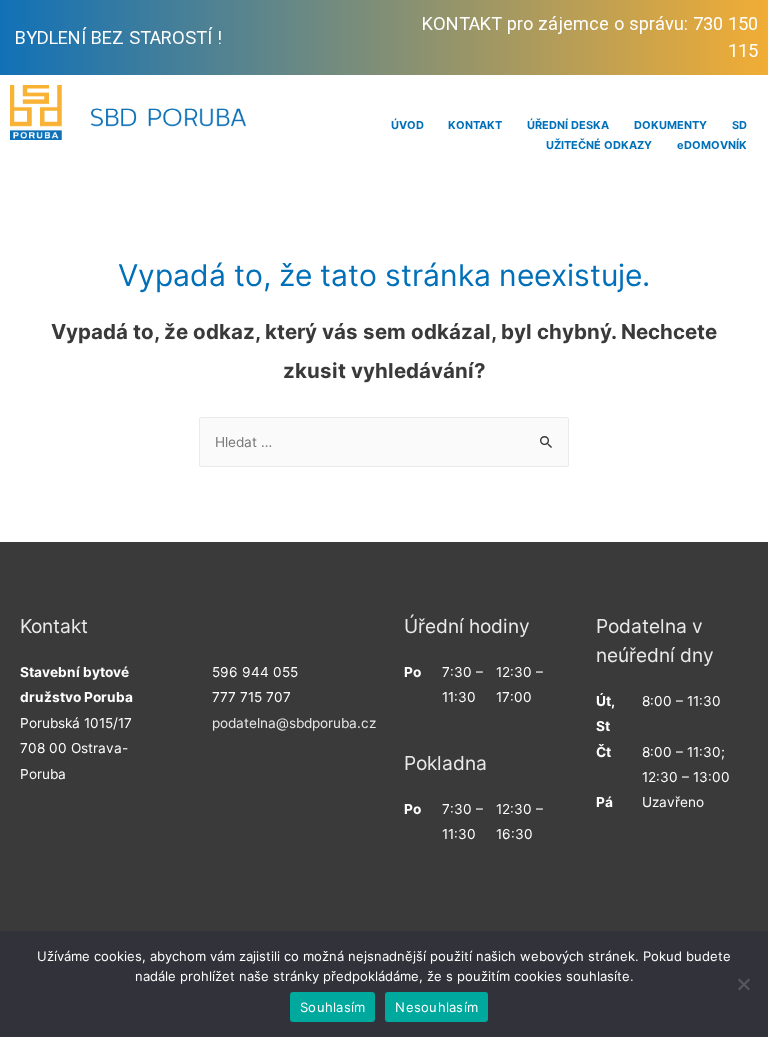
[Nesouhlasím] (743, 984)
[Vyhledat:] (384, 442)
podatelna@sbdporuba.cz (294, 723)
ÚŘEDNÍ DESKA (568, 125)
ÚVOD (407, 125)
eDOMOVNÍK (712, 145)
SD (739, 125)
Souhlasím (332, 1007)
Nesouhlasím (436, 1007)
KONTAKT (475, 125)
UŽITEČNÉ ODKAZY (599, 145)
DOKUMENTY (670, 125)
